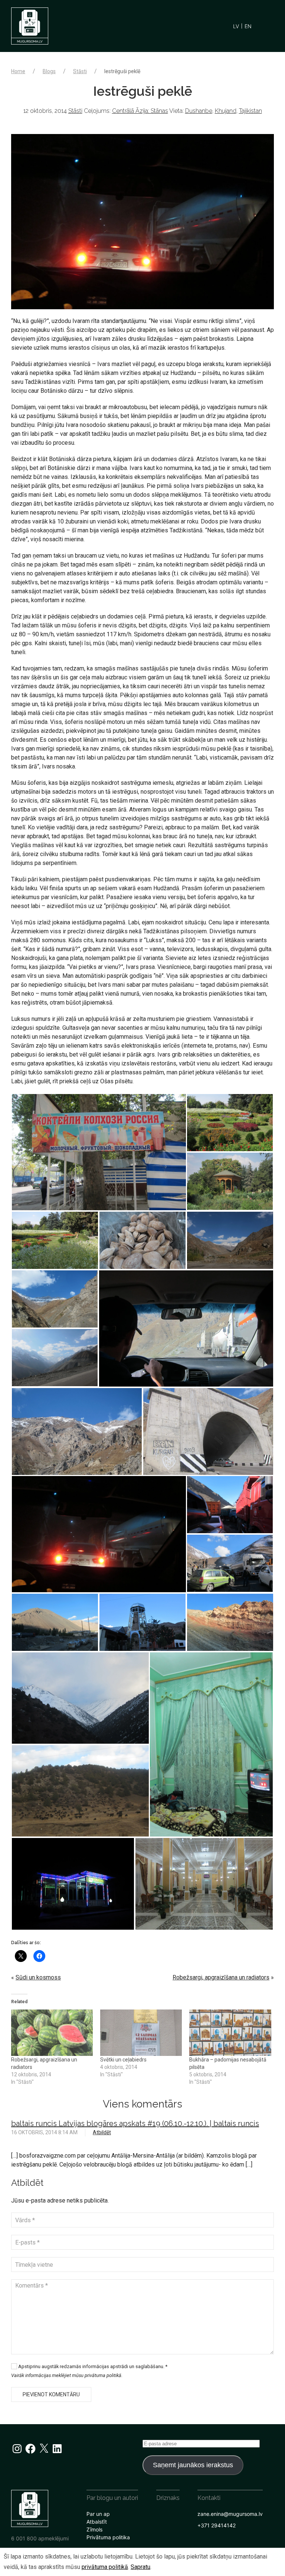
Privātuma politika (108, 2537)
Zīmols (94, 2529)
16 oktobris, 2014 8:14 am (44, 2132)
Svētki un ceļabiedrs (123, 2060)
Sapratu (140, 2567)
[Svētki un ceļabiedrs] (141, 2033)
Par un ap (98, 2514)
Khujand (226, 111)
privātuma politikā (105, 2567)
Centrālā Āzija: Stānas (140, 111)
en (248, 26)
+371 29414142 (217, 2525)
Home (18, 71)
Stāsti (80, 71)
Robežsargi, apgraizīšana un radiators (221, 1977)
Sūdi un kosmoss (38, 1977)
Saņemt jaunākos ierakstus (193, 2465)
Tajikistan (250, 111)
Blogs (49, 71)
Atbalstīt (97, 2522)
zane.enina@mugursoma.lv (230, 2514)
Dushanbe (199, 111)
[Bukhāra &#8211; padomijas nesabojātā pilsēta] (230, 2033)
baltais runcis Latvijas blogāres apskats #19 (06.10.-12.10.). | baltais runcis (135, 2123)
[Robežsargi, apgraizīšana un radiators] (52, 2033)
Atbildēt (102, 2132)
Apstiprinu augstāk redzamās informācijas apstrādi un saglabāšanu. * (92, 2366)
